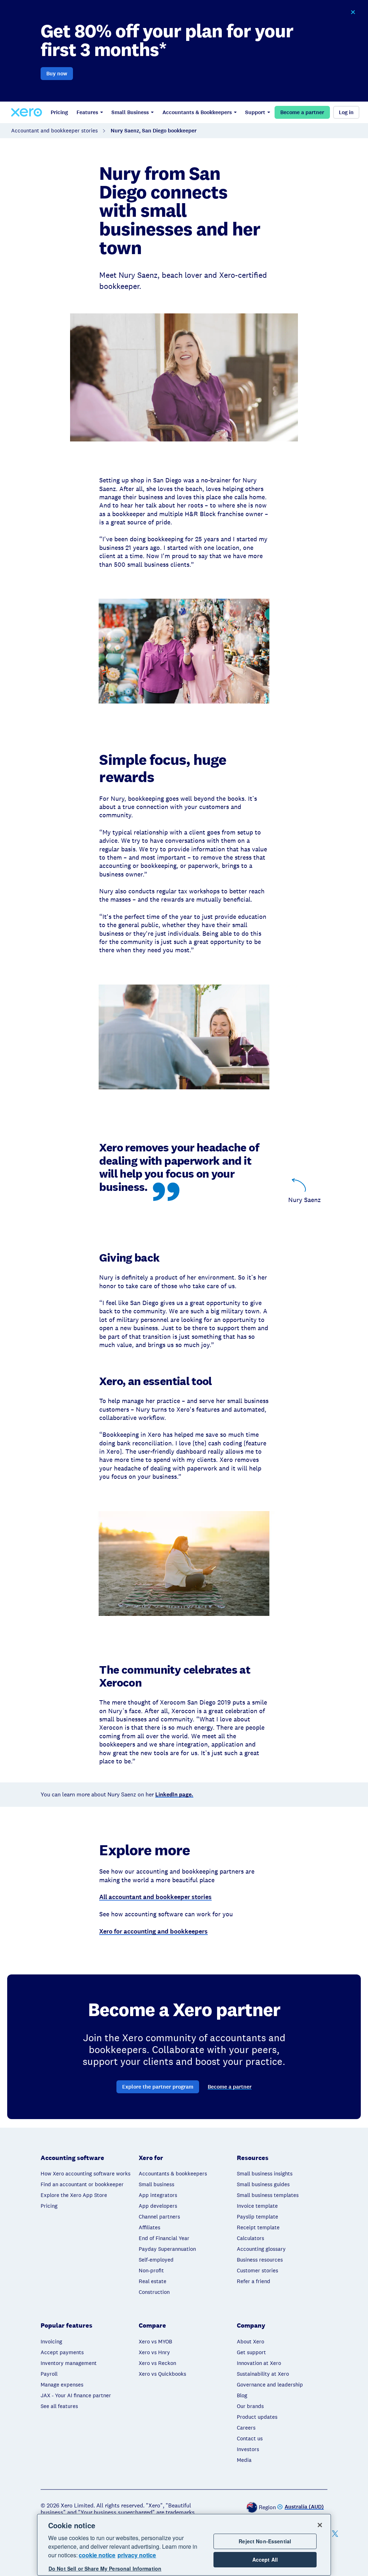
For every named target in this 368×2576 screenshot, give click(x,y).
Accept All (265, 2559)
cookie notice (97, 2555)
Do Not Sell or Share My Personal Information (105, 2568)
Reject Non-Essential (265, 2541)
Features (87, 112)
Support (255, 112)
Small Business (130, 112)
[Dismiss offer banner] (353, 12)
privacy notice (137, 2555)
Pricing (59, 112)
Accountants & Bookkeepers (197, 112)
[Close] (320, 2525)
